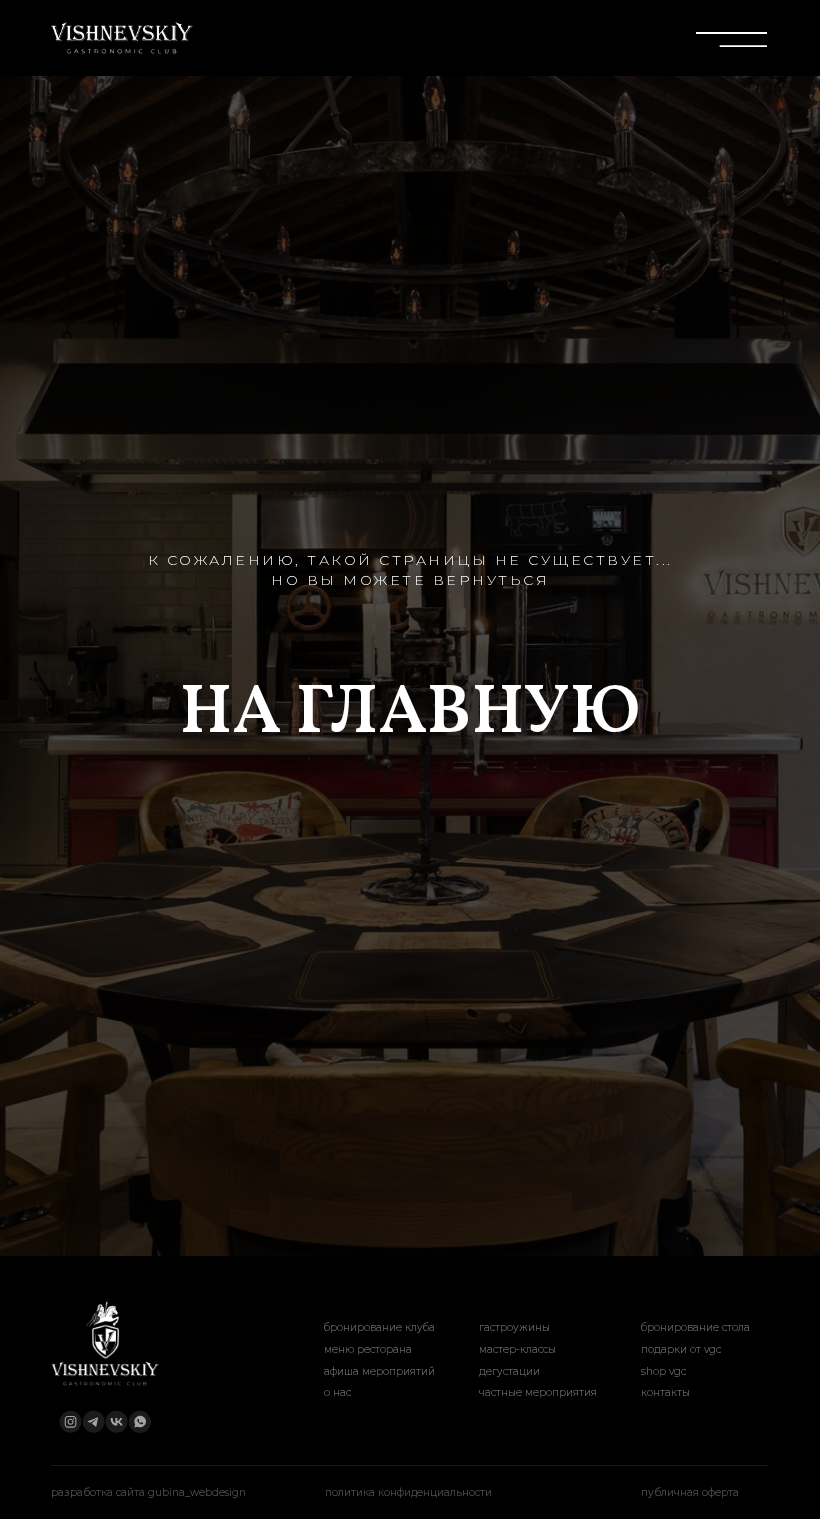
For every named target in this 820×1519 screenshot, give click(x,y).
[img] (120, 38)
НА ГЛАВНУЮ (410, 884)
